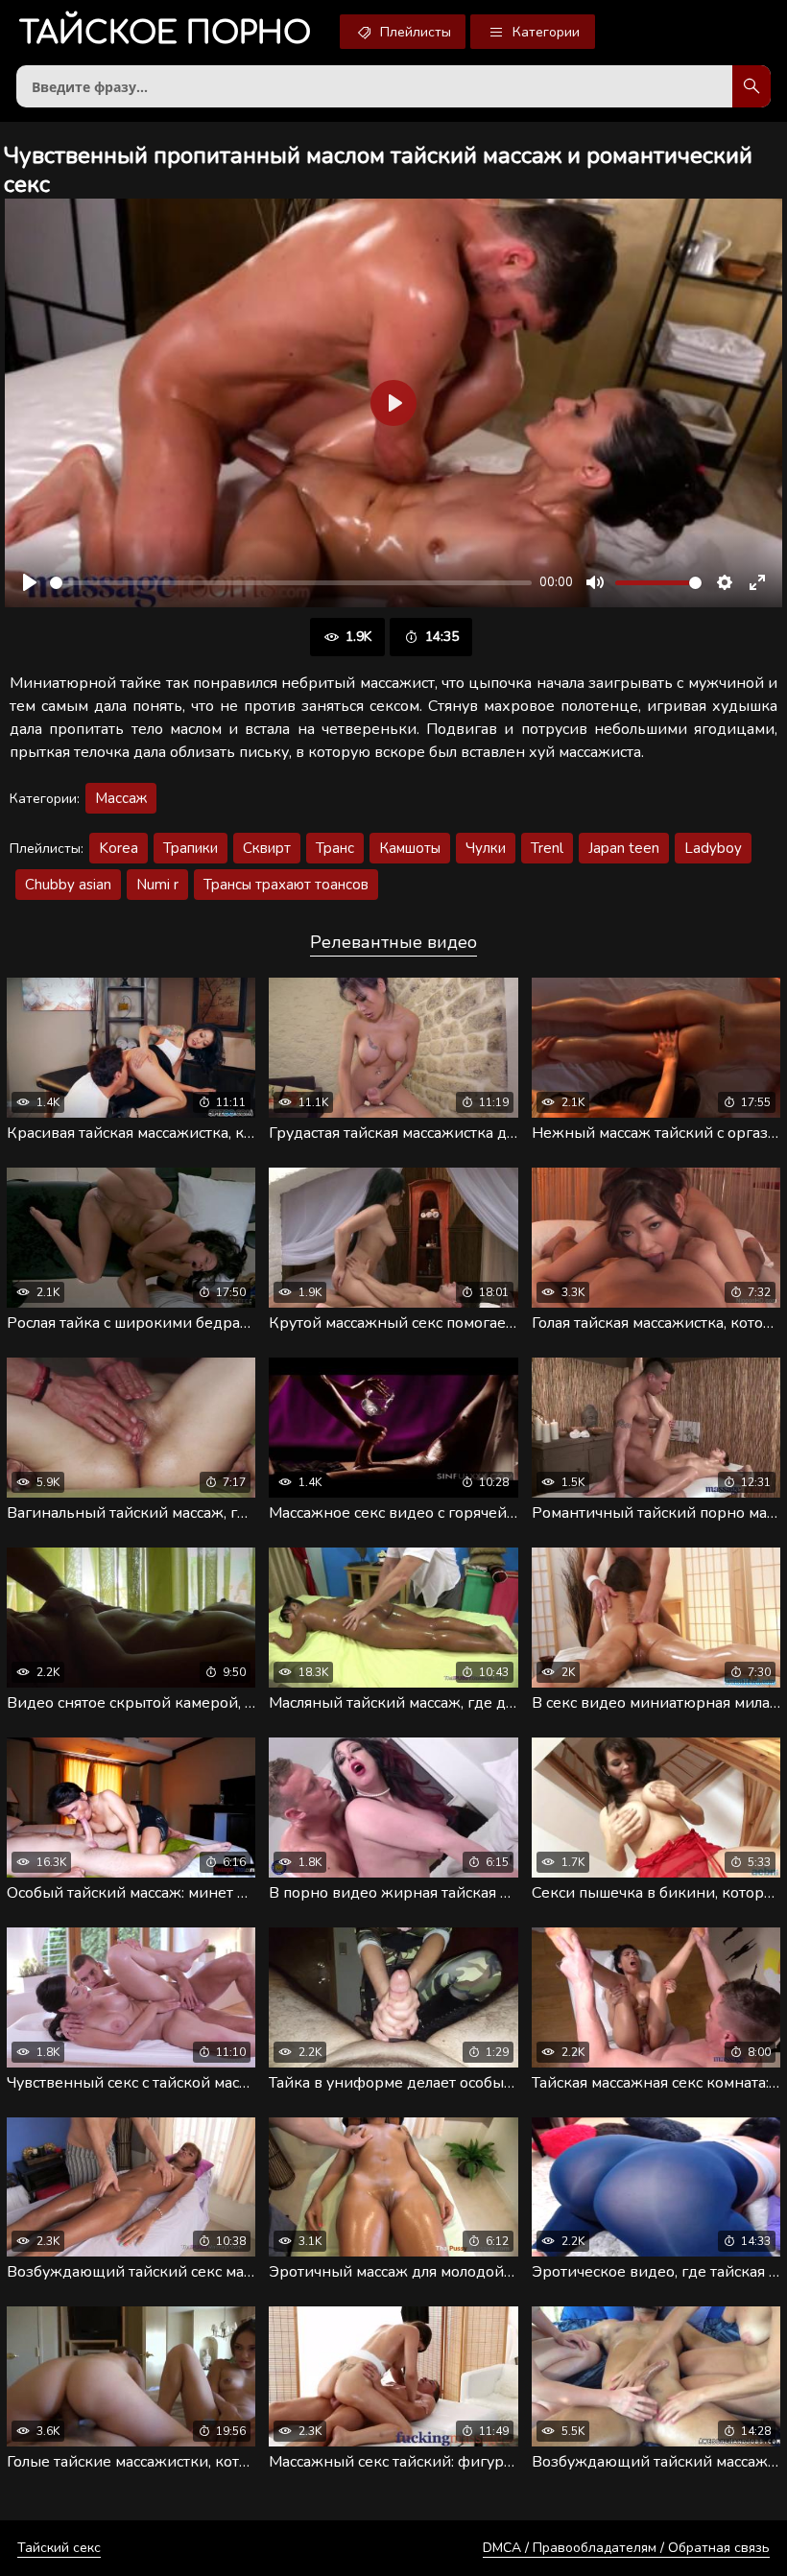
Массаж (121, 798)
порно (165, 33)
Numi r (157, 885)
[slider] (291, 583)
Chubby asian (68, 885)
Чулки (486, 848)
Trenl (547, 848)
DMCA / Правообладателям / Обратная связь (626, 2548)
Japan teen (624, 848)
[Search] (751, 86)
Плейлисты (414, 32)
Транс (335, 848)
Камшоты (410, 848)
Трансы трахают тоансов (286, 885)
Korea (119, 848)
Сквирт (267, 848)
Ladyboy (713, 848)
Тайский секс (59, 2548)
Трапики (191, 848)
